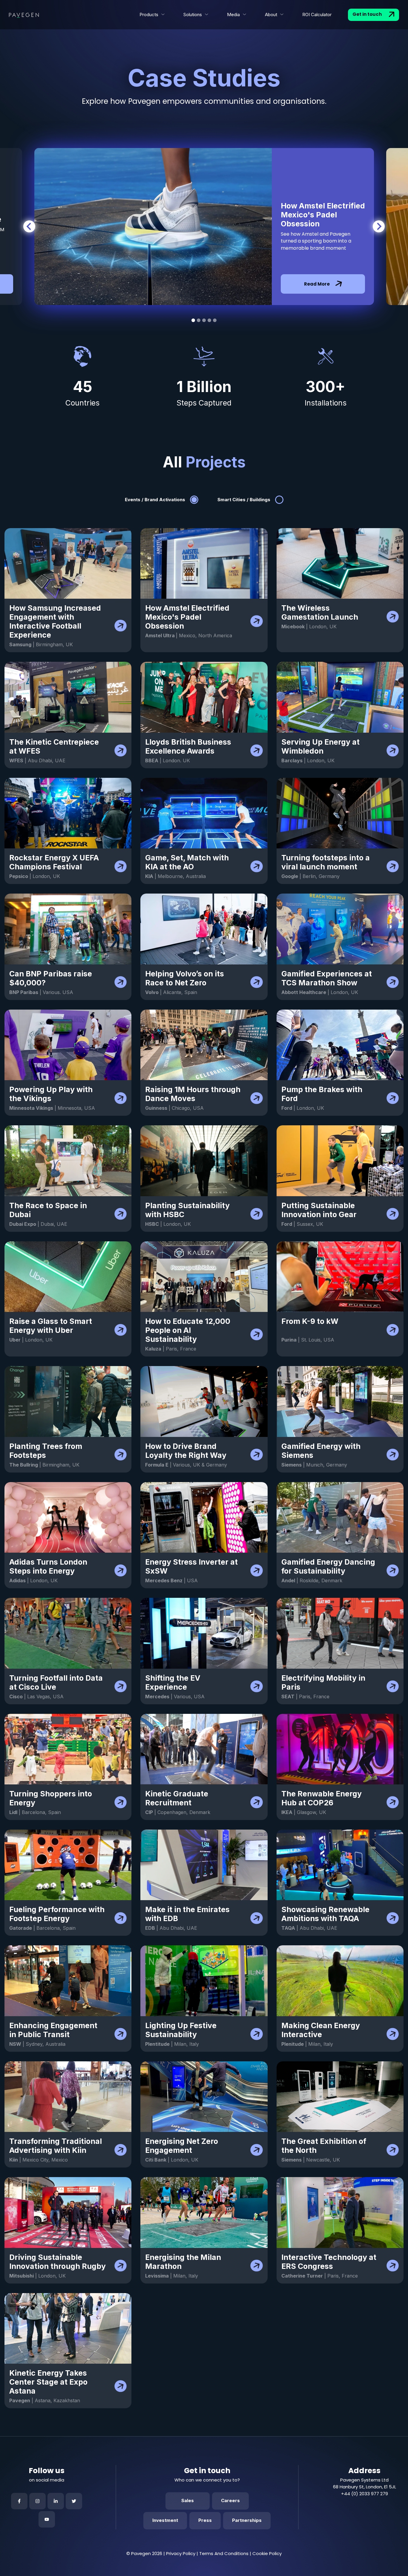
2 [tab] (199, 320)
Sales (188, 2500)
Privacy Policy (181, 2553)
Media (233, 15)
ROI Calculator (317, 15)
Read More (317, 284)
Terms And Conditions (224, 2553)
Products (149, 15)
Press (205, 2520)
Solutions (193, 15)
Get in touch (368, 14)
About (271, 15)
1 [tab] (193, 320)
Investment (165, 2520)
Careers (230, 2500)
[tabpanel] (204, 227)
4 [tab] (209, 320)
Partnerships (247, 2520)
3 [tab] (204, 320)
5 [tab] (215, 320)
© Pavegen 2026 (144, 2553)
